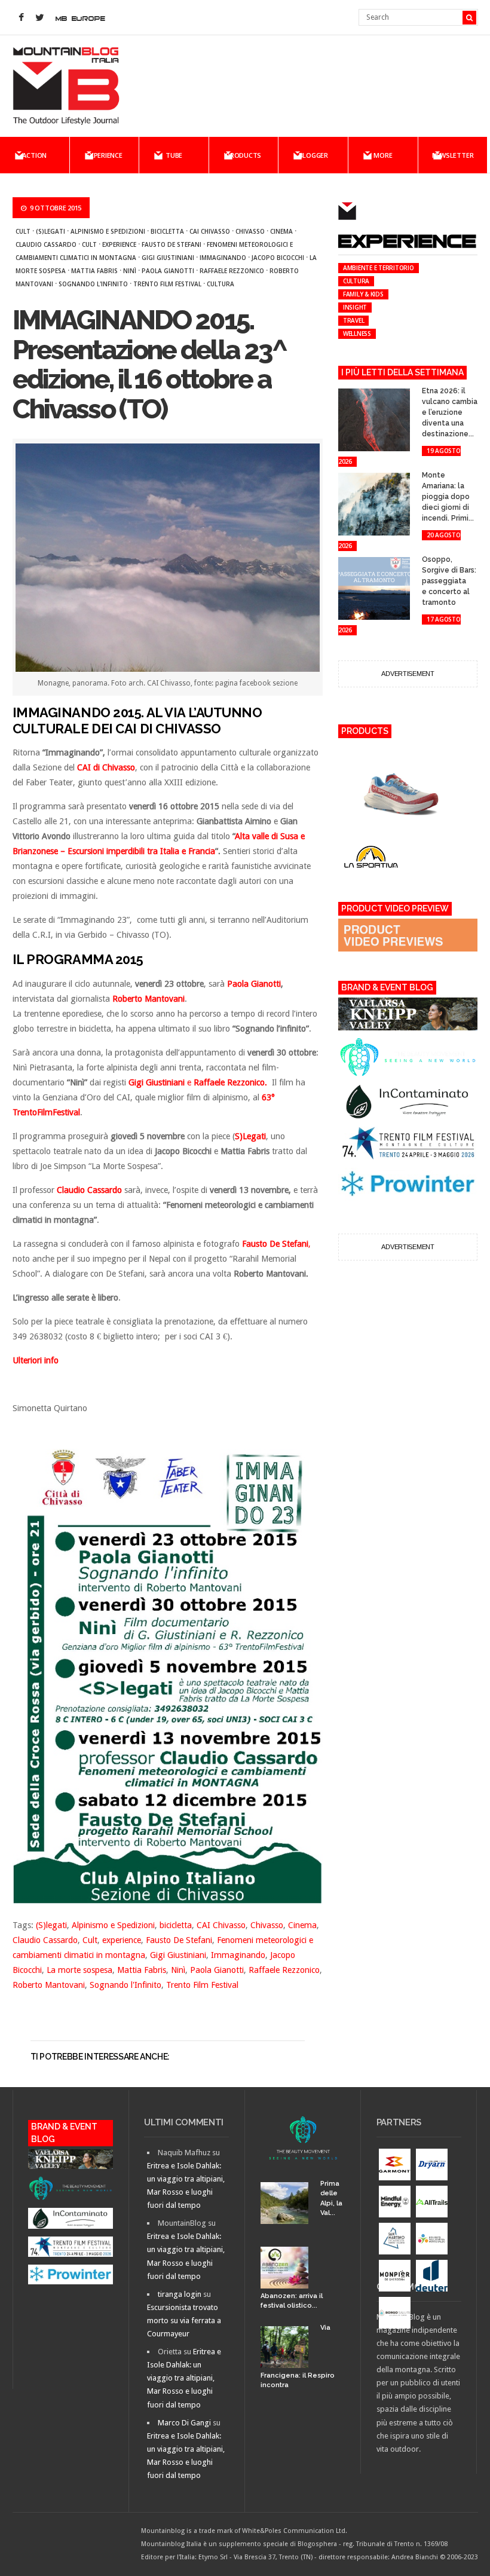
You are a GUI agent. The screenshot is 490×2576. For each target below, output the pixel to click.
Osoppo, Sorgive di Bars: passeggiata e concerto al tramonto (449, 581)
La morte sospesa (79, 1970)
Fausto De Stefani (171, 244)
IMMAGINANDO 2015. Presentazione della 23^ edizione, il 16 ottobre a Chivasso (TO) (150, 365)
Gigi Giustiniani (168, 258)
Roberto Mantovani (49, 1985)
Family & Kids (363, 294)
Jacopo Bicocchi (278, 258)
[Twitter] (40, 18)
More (383, 155)
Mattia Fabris (94, 271)
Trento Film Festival (167, 284)
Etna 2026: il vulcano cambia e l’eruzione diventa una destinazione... (450, 412)
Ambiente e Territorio (379, 268)
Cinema (281, 231)
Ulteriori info (36, 1360)
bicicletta (167, 231)
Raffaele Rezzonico (232, 271)
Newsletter (453, 155)
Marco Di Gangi (184, 2423)
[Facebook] (22, 18)
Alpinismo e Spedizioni (108, 231)
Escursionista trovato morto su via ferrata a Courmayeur (184, 2320)
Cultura (220, 284)
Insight (355, 307)
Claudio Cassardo (46, 244)
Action (34, 155)
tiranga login (180, 2294)
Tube (174, 155)
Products (244, 155)
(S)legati (50, 231)
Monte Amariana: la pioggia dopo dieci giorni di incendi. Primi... (448, 497)
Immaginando (223, 258)
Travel (354, 320)
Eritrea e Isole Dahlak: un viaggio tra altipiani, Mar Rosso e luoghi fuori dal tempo (184, 2378)
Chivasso (250, 231)
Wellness (357, 334)
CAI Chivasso (210, 231)
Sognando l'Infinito (93, 284)
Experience (104, 155)
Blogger (313, 155)
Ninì (130, 271)
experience (119, 244)
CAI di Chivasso (106, 767)
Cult (23, 231)
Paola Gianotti (168, 271)
